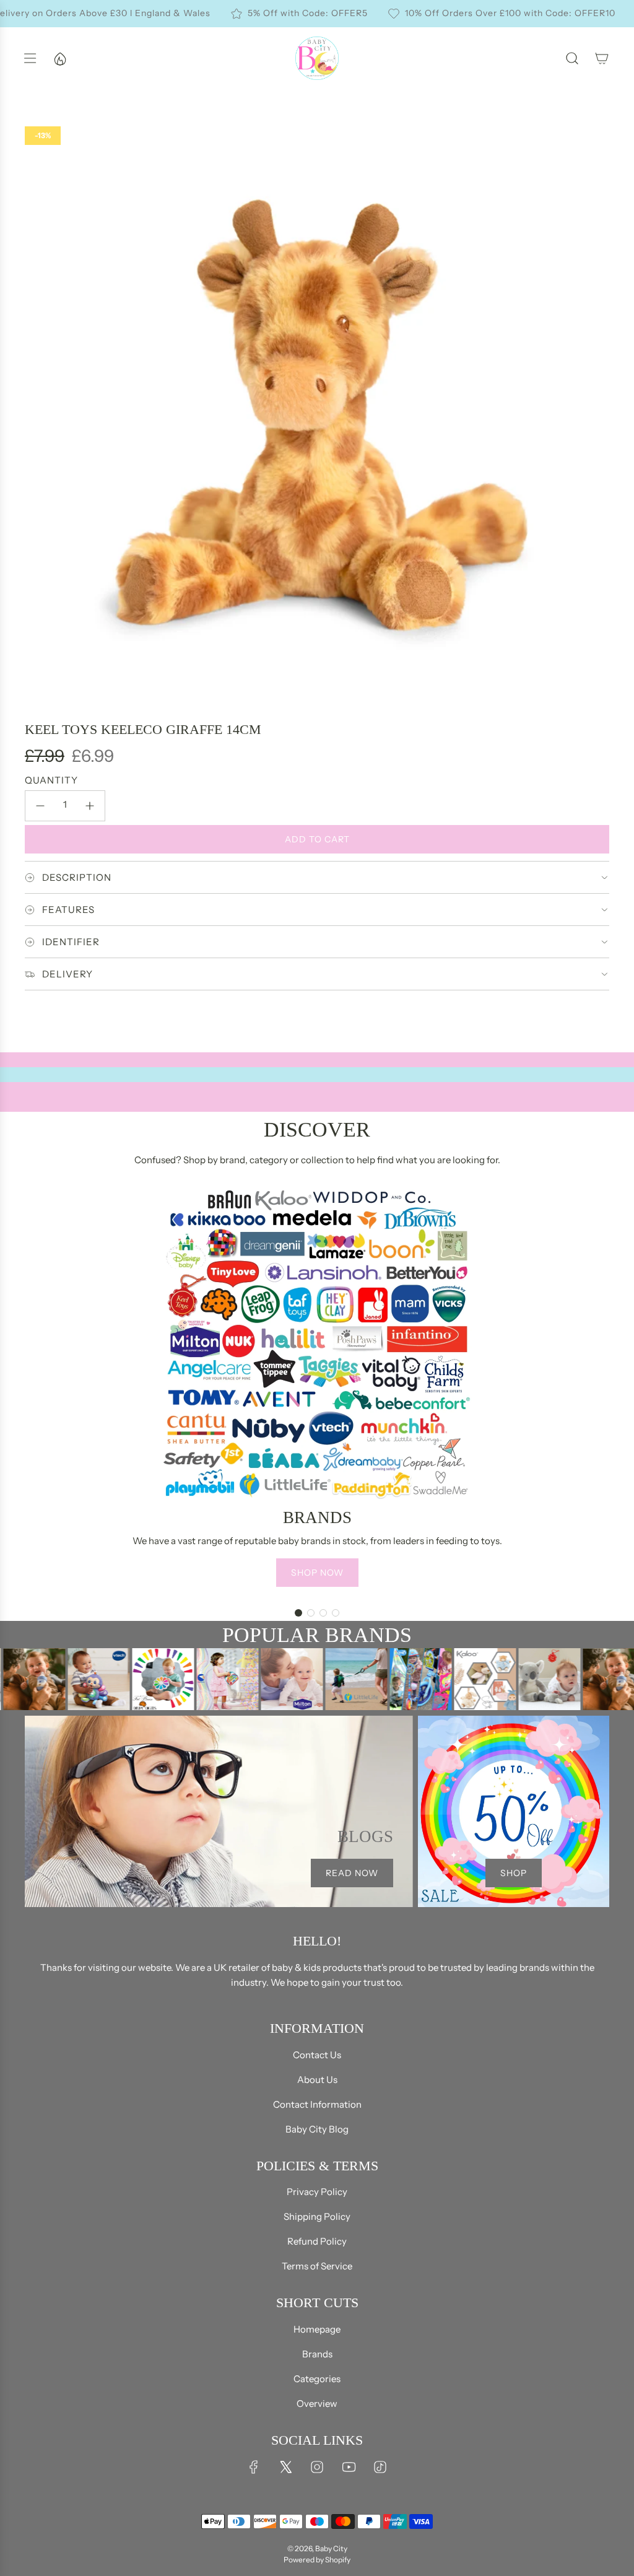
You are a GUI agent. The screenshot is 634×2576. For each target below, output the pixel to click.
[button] (298, 1613)
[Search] (572, 58)
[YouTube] (349, 2467)
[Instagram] (317, 2467)
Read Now (352, 1873)
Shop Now (317, 1573)
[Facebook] (254, 2467)
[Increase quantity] (90, 806)
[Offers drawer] (59, 58)
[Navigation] (30, 58)
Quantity (51, 780)
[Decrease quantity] (40, 806)
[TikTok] (380, 2467)
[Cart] (602, 58)
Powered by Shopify (317, 2560)
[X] (285, 2467)
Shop (514, 1873)
